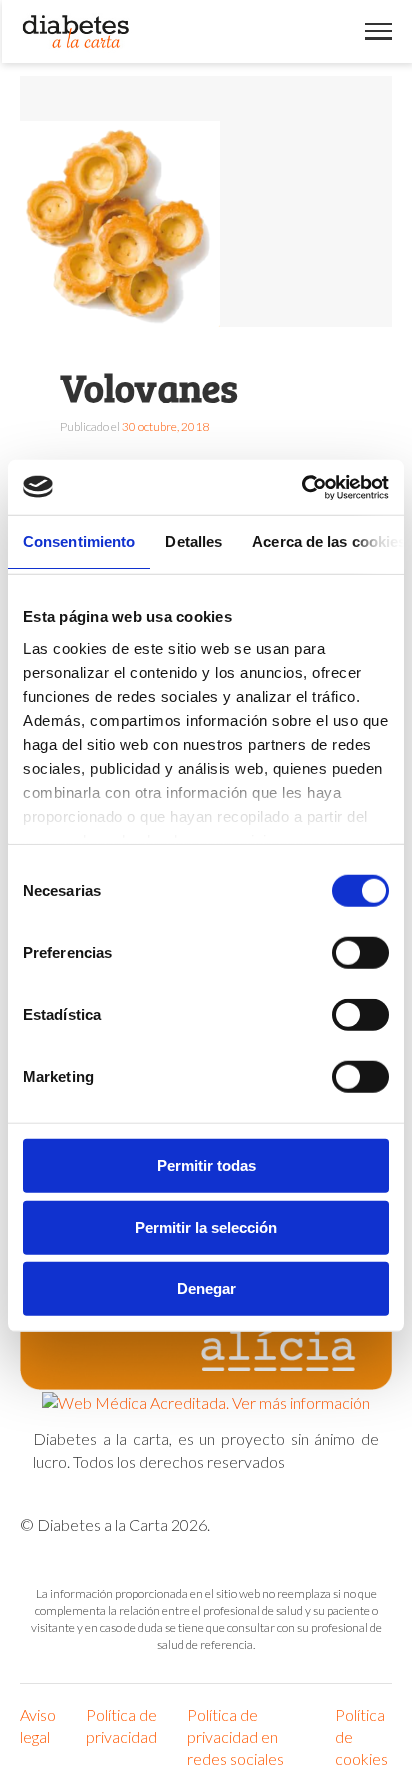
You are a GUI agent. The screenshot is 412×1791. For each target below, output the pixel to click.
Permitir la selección (206, 1226)
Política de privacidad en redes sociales (235, 1736)
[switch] (360, 953)
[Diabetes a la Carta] (76, 31)
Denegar (206, 1288)
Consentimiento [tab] (79, 541)
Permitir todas (206, 1165)
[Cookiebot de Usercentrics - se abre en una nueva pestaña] (301, 487)
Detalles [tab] (193, 541)
